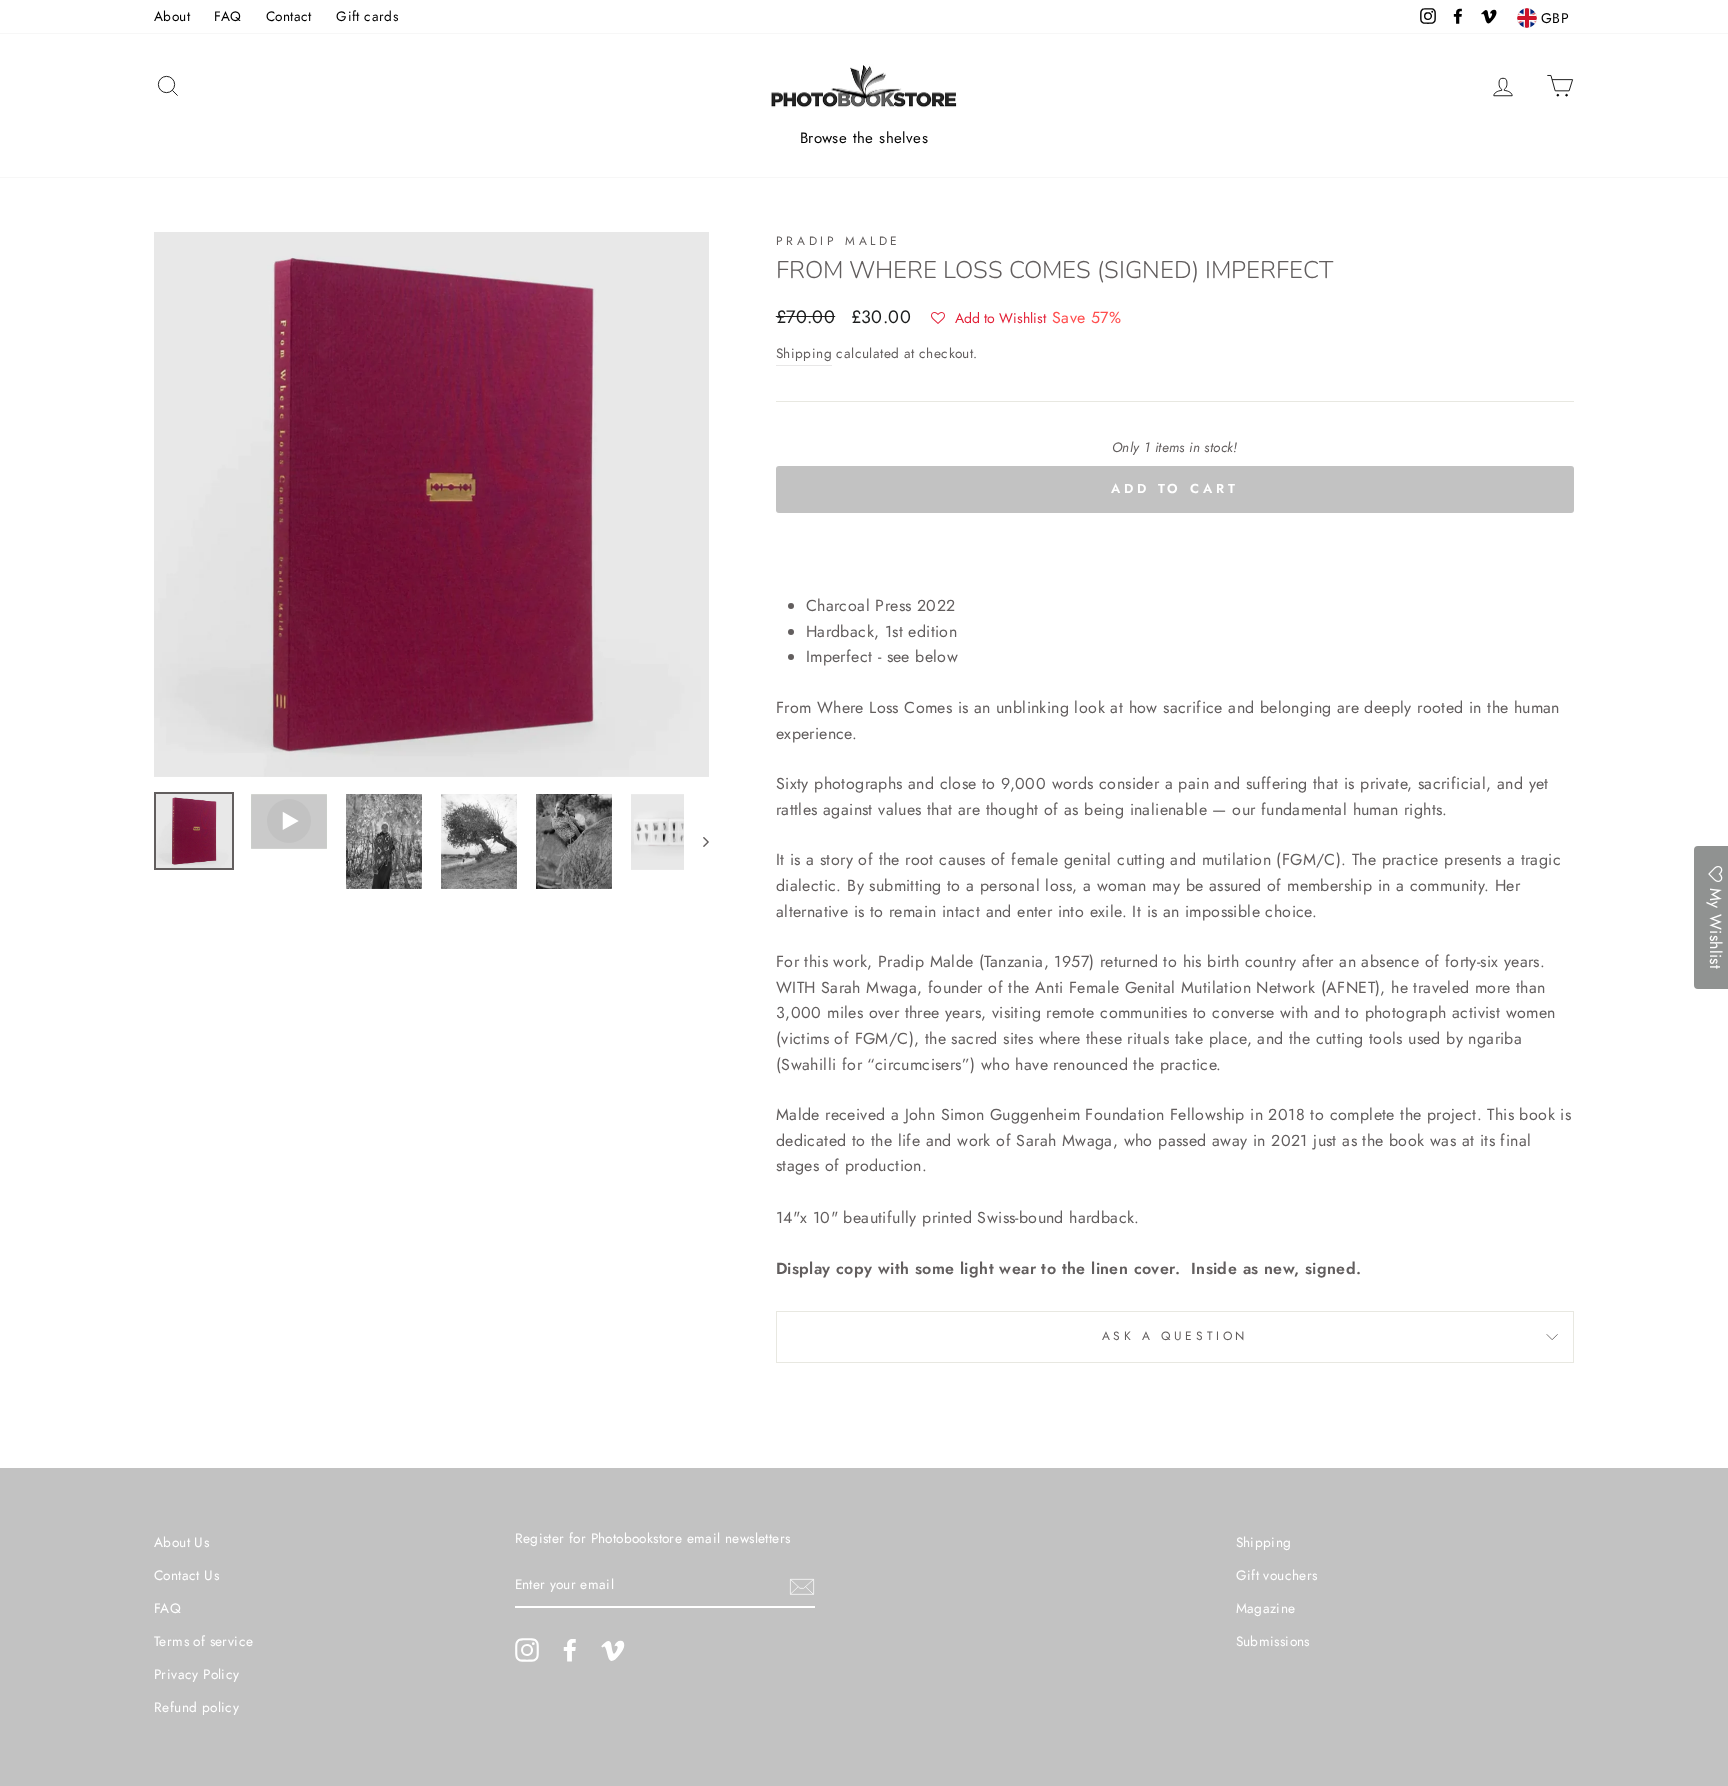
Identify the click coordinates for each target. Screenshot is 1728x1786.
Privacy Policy (197, 1674)
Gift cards (367, 16)
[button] (988, 318)
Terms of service (203, 1641)
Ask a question (1175, 1336)
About (172, 16)
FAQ (227, 16)
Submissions (1273, 1641)
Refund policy (196, 1707)
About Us (181, 1542)
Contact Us (186, 1575)
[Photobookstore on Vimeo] (613, 1650)
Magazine (1266, 1608)
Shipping (804, 353)
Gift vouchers (1277, 1575)
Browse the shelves (864, 138)
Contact (289, 16)
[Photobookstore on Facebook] (570, 1650)
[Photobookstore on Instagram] (527, 1650)
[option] (431, 504)
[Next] (696, 841)
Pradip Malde (838, 241)
